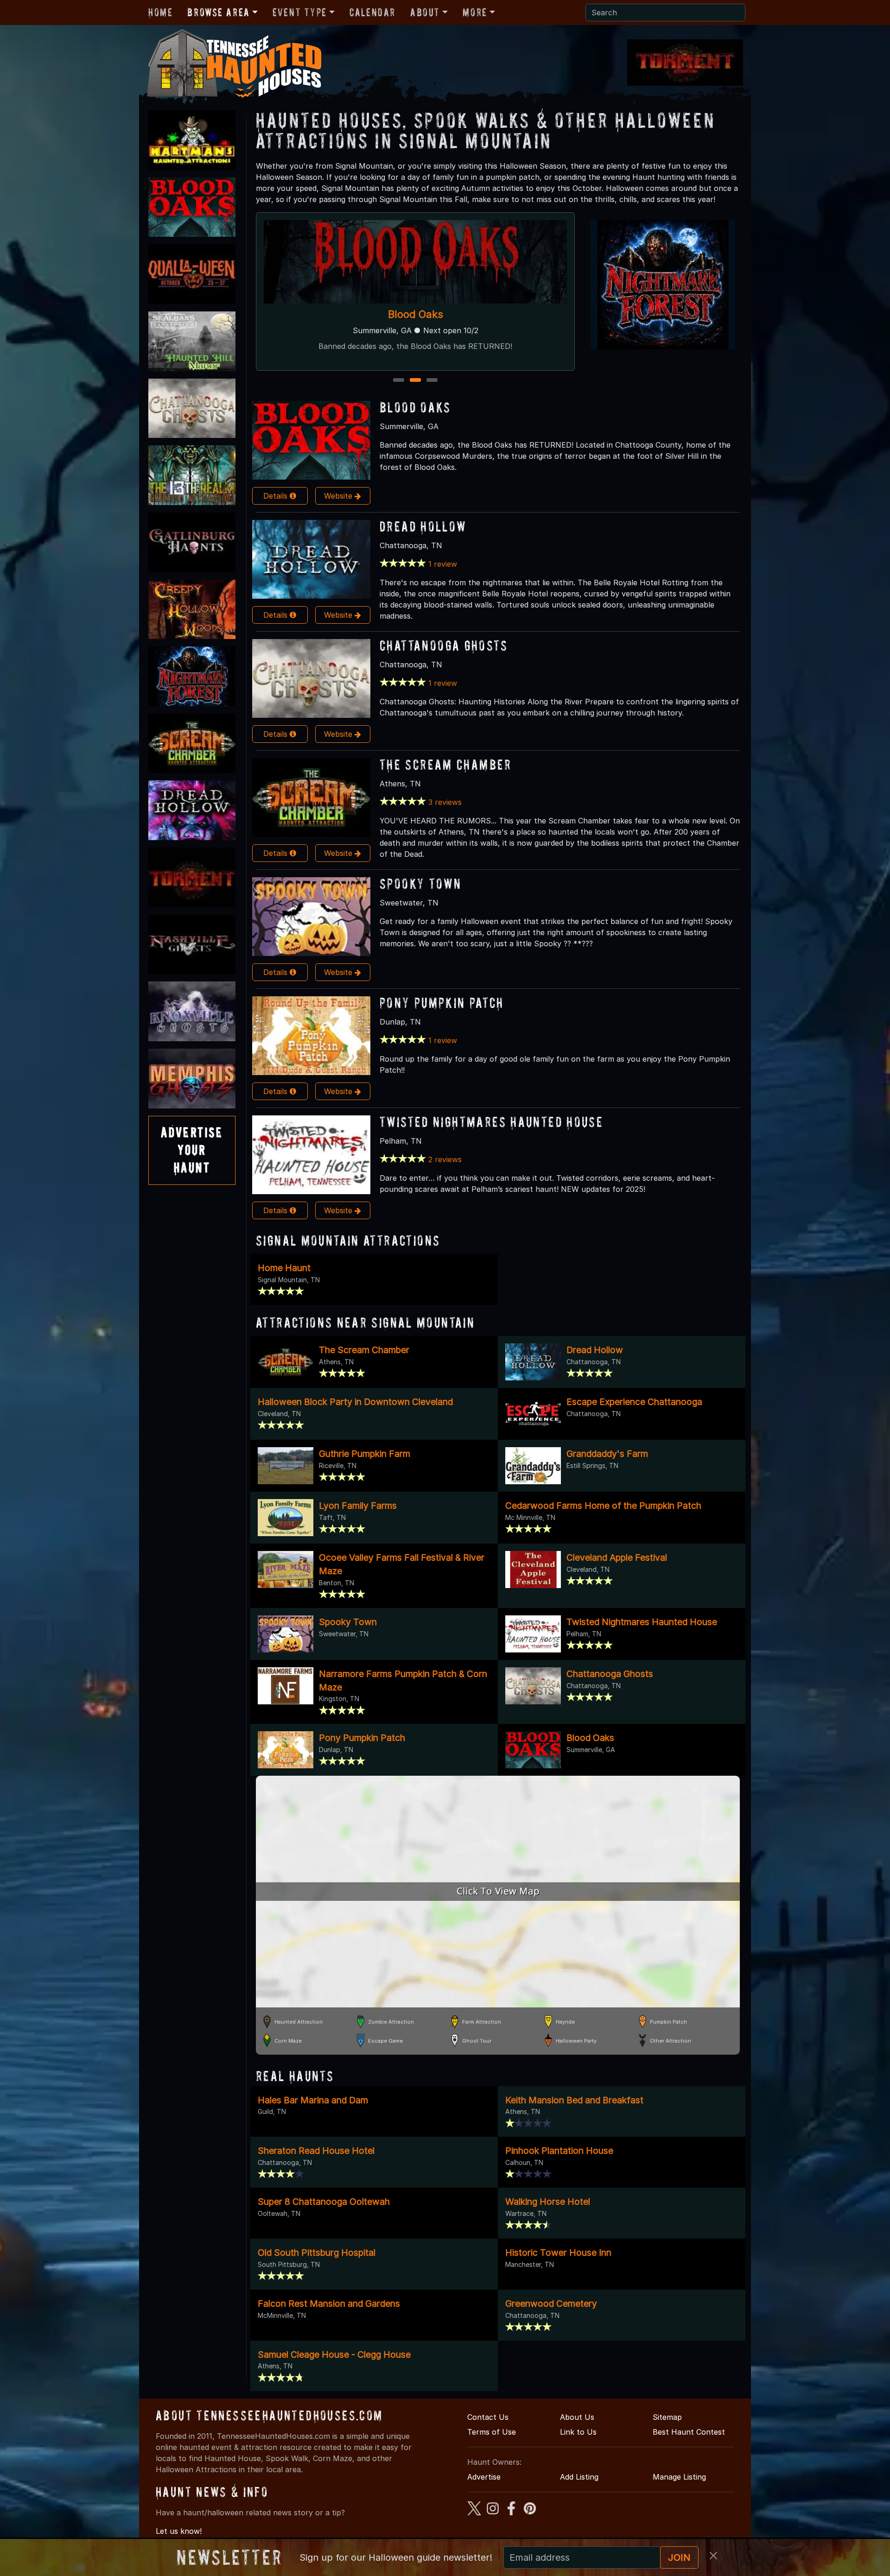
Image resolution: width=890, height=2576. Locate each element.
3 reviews (445, 802)
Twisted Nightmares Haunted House (491, 1122)
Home (160, 12)
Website (339, 496)
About (425, 12)
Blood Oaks (415, 407)
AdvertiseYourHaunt (192, 1150)
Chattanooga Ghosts (444, 645)
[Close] (713, 2556)
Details (277, 496)
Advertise (484, 2477)
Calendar (372, 12)
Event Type (300, 12)
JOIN (679, 2557)
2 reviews (445, 1159)
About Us (577, 2417)
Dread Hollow (416, 314)
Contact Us (488, 2417)
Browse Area (218, 12)
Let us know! (179, 2531)
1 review (443, 564)
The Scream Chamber (446, 764)
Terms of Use (492, 2432)
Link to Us (578, 2432)
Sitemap (667, 2417)
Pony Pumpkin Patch (442, 1003)
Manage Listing (679, 2477)
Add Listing (579, 2477)
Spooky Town (420, 883)
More (475, 12)
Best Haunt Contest (689, 2432)
